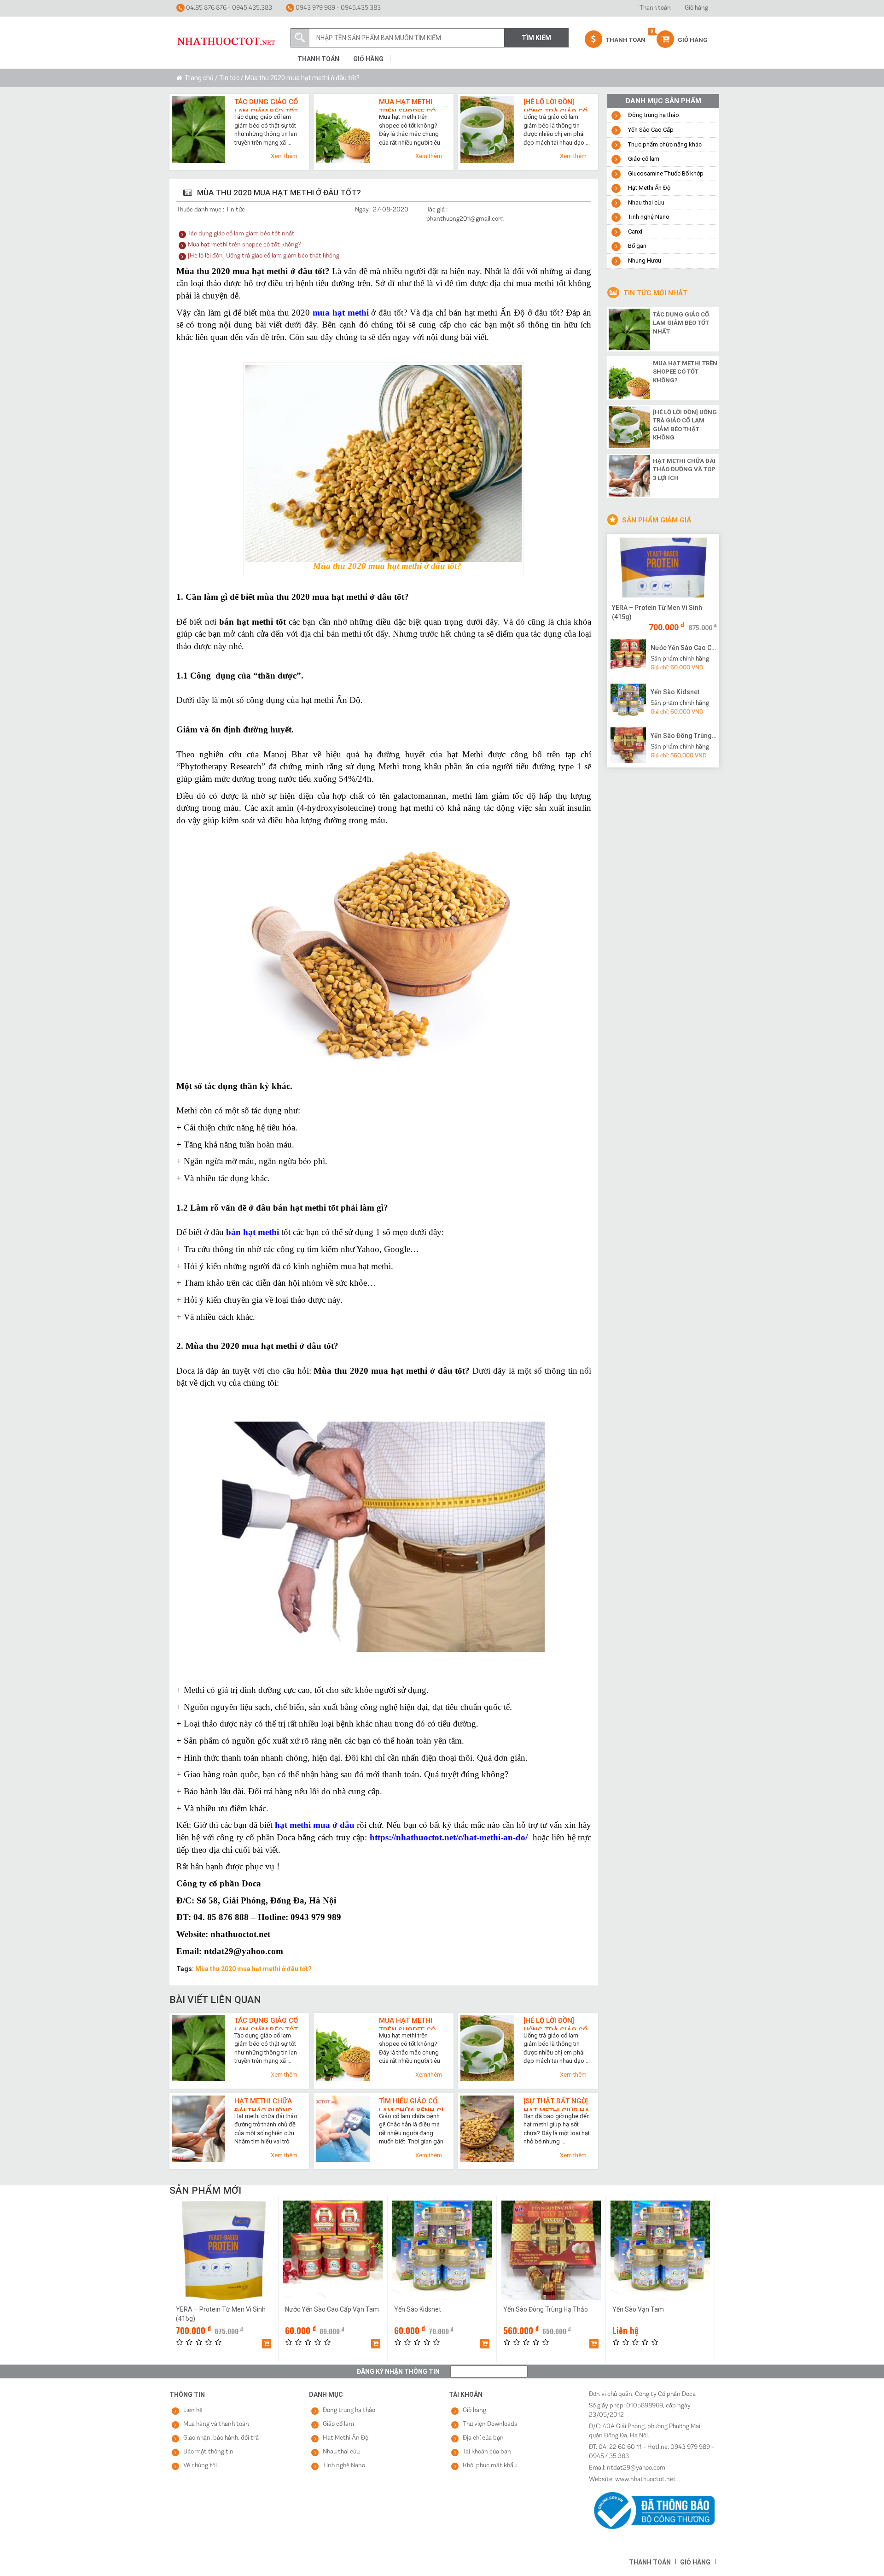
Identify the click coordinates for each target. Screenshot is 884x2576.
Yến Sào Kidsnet (675, 692)
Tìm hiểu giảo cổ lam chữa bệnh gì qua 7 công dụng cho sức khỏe (411, 2104)
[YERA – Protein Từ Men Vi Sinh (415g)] (663, 568)
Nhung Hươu (645, 261)
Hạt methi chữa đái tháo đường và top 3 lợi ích (263, 2104)
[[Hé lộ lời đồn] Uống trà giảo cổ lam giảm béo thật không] (629, 426)
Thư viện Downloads (490, 2424)
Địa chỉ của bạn (483, 2438)
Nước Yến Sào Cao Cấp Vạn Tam (684, 648)
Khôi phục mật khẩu (490, 2466)
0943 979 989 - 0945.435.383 (337, 8)
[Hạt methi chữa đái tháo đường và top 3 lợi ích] (629, 475)
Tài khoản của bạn (487, 2452)
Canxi (635, 231)
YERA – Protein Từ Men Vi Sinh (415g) (657, 612)
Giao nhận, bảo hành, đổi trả (221, 2438)
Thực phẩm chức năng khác (665, 144)
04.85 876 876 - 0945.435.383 (228, 8)
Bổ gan (637, 246)
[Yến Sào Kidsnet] (628, 701)
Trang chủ (199, 78)
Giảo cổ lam (644, 159)
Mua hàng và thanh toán (216, 2424)
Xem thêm (284, 156)
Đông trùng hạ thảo (654, 115)
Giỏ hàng (696, 8)
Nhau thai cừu (646, 202)
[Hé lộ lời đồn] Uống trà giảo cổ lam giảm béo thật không (555, 105)
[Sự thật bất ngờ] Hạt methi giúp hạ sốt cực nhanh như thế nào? (556, 2104)
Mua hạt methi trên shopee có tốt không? (407, 105)
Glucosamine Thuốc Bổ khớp (666, 173)
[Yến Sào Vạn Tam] (660, 2250)
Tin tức (229, 78)
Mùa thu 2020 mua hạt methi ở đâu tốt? (253, 1969)
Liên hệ (193, 2410)
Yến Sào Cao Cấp (651, 130)
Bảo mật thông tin (208, 2452)
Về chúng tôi (200, 2466)
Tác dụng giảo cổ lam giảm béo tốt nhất (266, 105)
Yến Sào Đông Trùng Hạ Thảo (684, 736)
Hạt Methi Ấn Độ (649, 188)
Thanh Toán (625, 40)
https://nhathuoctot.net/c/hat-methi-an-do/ (449, 1837)
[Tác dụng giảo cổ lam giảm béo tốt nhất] (629, 328)
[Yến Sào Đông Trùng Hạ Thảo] (628, 745)
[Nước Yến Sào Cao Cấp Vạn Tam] (628, 656)
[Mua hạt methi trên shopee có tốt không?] (629, 377)
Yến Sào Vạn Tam (638, 2309)
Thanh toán (655, 8)
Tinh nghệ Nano (649, 217)
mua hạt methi (340, 313)
